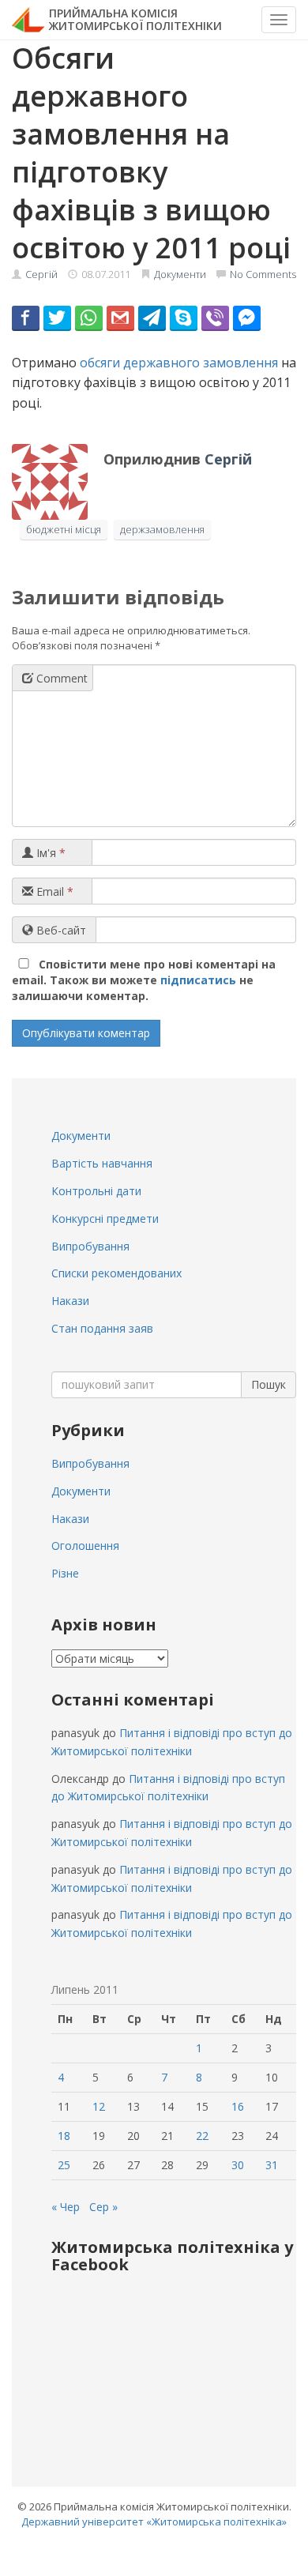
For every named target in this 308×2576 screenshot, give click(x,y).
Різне (65, 1573)
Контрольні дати (96, 1191)
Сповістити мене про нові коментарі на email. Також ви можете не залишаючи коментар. (144, 980)
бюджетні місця (64, 529)
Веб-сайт (60, 930)
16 (238, 2106)
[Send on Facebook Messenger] (247, 318)
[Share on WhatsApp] (89, 318)
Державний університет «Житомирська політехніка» (154, 2521)
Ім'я (49, 853)
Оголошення (85, 1546)
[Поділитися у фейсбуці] (26, 318)
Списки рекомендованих (116, 1273)
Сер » (103, 2207)
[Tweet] (57, 318)
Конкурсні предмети (105, 1218)
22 (202, 2136)
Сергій (41, 274)
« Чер (66, 2207)
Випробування (90, 1246)
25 (64, 2165)
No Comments (263, 274)
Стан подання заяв (102, 1328)
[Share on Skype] (184, 318)
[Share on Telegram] (152, 318)
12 (99, 2106)
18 (64, 2136)
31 (272, 2165)
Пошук (269, 1384)
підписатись (198, 980)
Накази (70, 1301)
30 (238, 2165)
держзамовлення (162, 529)
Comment (60, 678)
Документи (180, 274)
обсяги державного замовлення (179, 363)
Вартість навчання (102, 1163)
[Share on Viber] (215, 318)
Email (53, 891)
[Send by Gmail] (120, 318)
